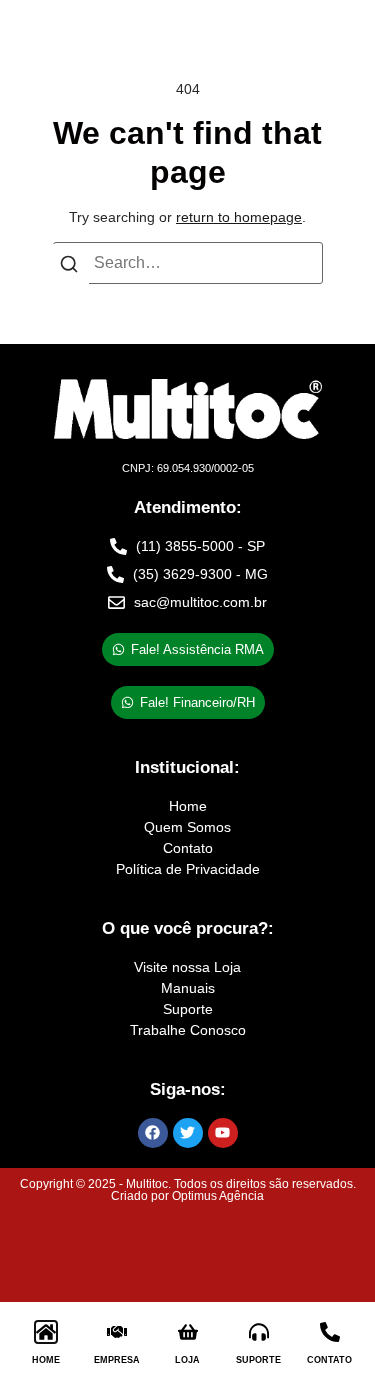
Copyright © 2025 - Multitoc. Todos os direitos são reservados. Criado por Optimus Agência (188, 1190)
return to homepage (239, 217)
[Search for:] (188, 263)
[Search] (69, 268)
